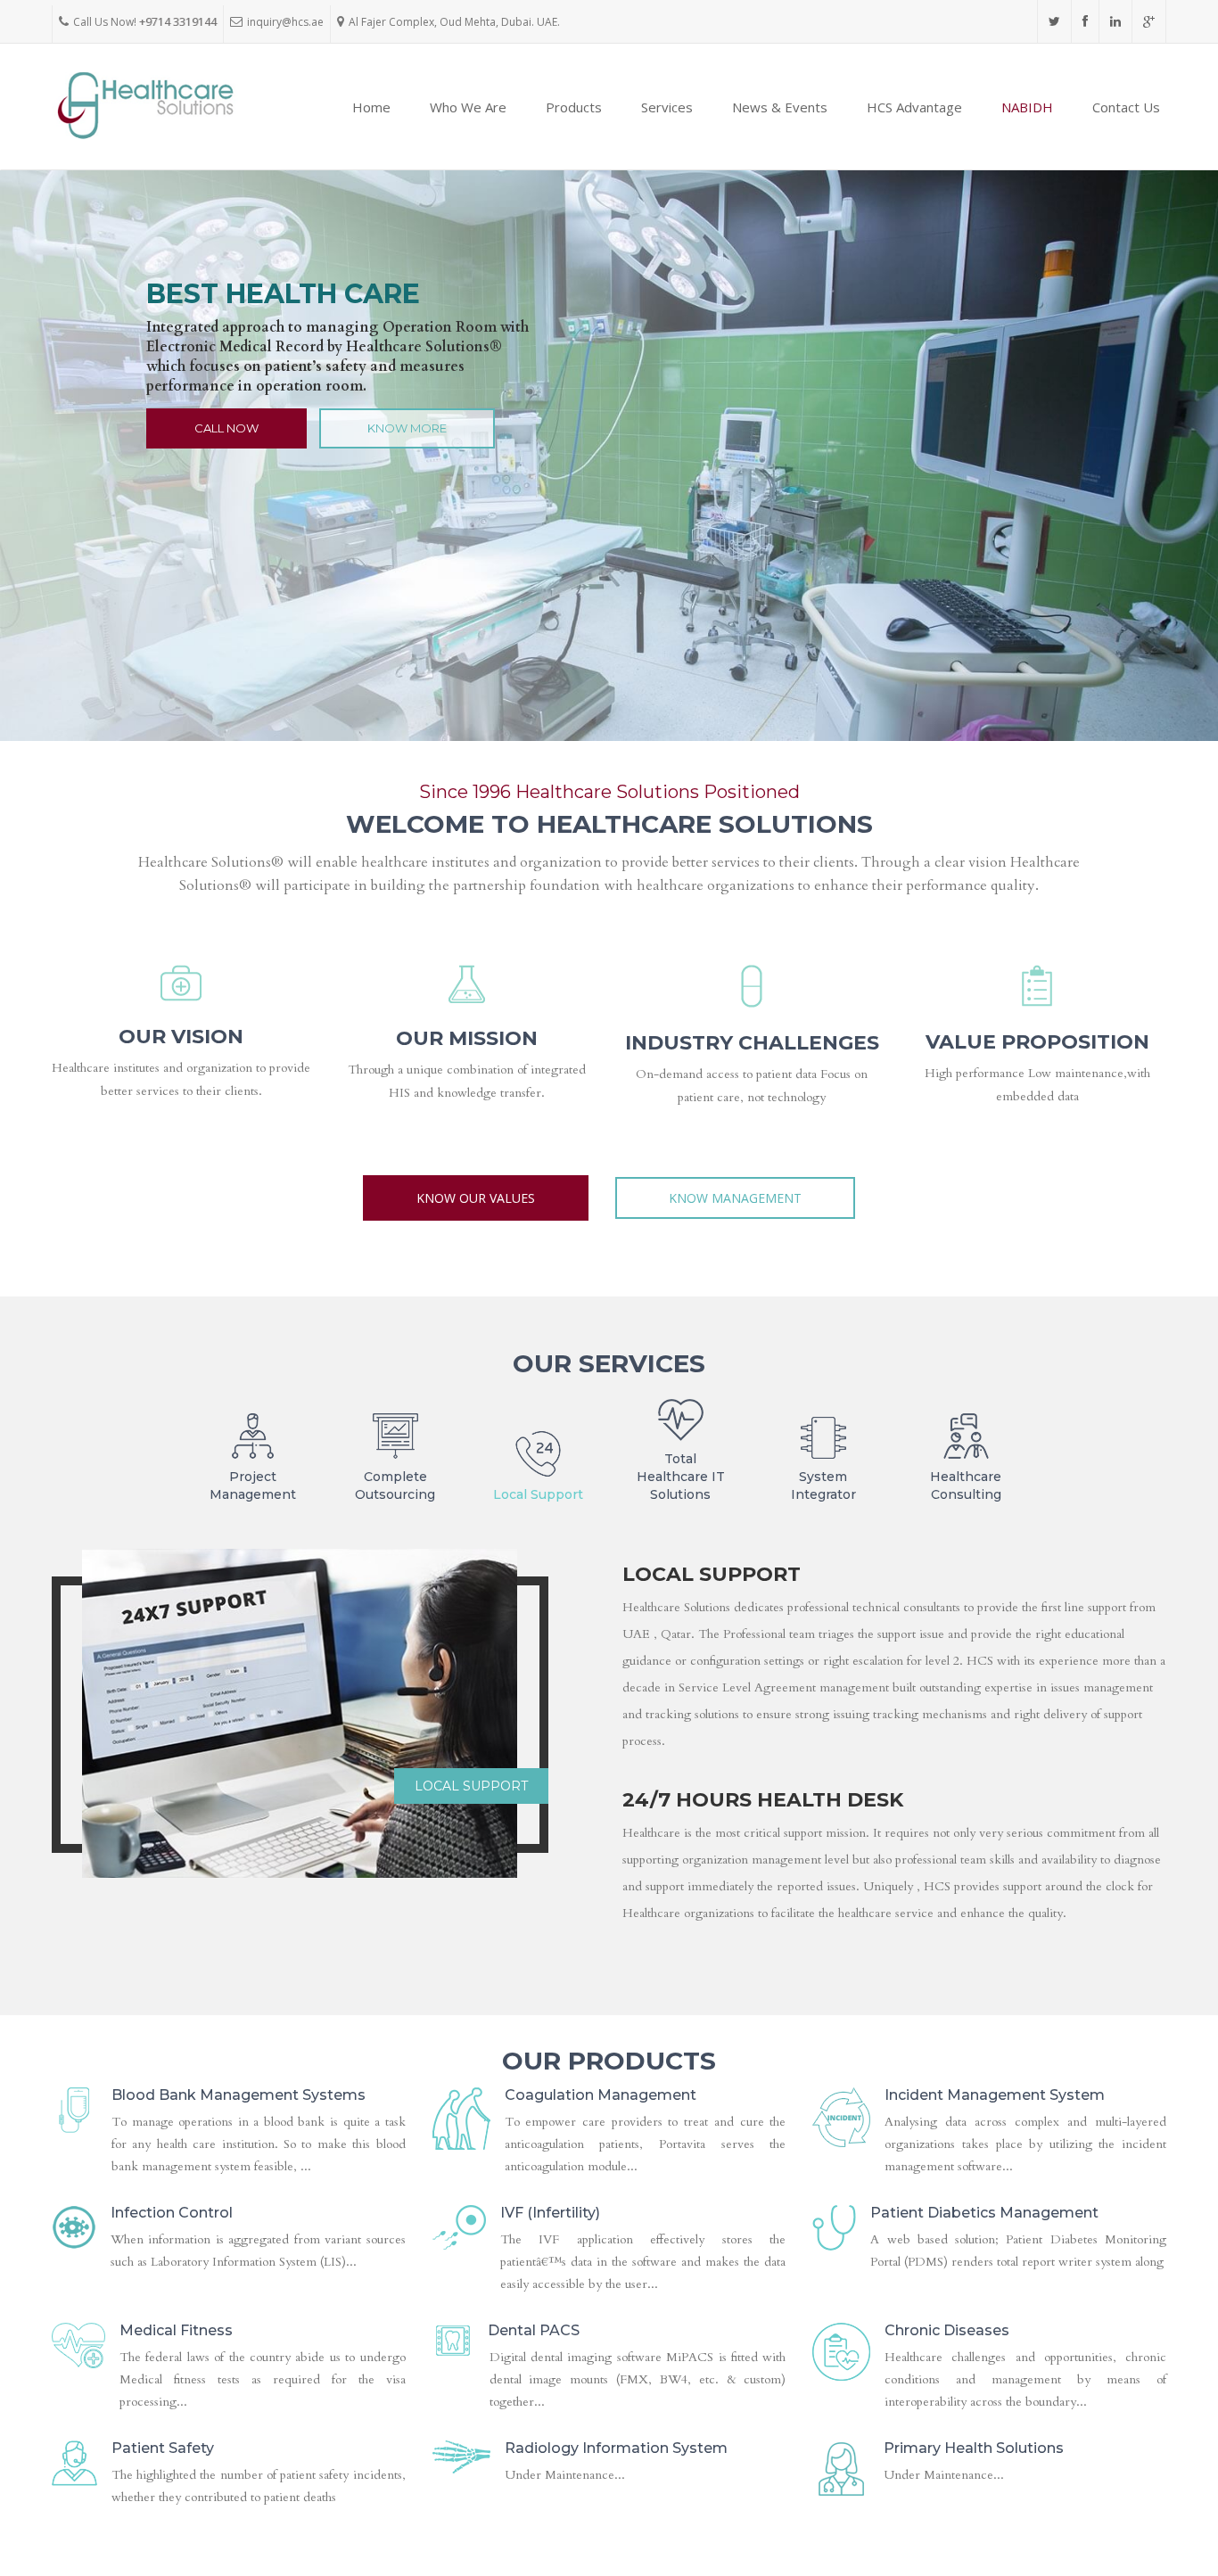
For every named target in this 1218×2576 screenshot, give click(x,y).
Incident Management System (995, 2095)
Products (574, 107)
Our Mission (467, 1038)
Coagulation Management (601, 2095)
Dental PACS (534, 2330)
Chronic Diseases (947, 2330)
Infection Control (172, 2213)
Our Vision (181, 1037)
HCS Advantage (914, 107)
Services (667, 107)
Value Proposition (1037, 1042)
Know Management (735, 1198)
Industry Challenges (752, 1043)
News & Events (780, 107)
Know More (407, 428)
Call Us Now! (145, 22)
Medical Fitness (176, 2330)
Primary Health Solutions (974, 2448)
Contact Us (1126, 107)
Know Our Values (476, 1198)
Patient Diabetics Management (984, 2213)
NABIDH (1027, 107)
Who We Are (468, 107)
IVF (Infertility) (550, 2213)
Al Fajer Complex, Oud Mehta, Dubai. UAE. (454, 22)
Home (371, 107)
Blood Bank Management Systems (239, 2095)
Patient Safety (163, 2448)
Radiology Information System (616, 2448)
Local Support (471, 1786)
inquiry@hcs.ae (285, 22)
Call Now (226, 428)
